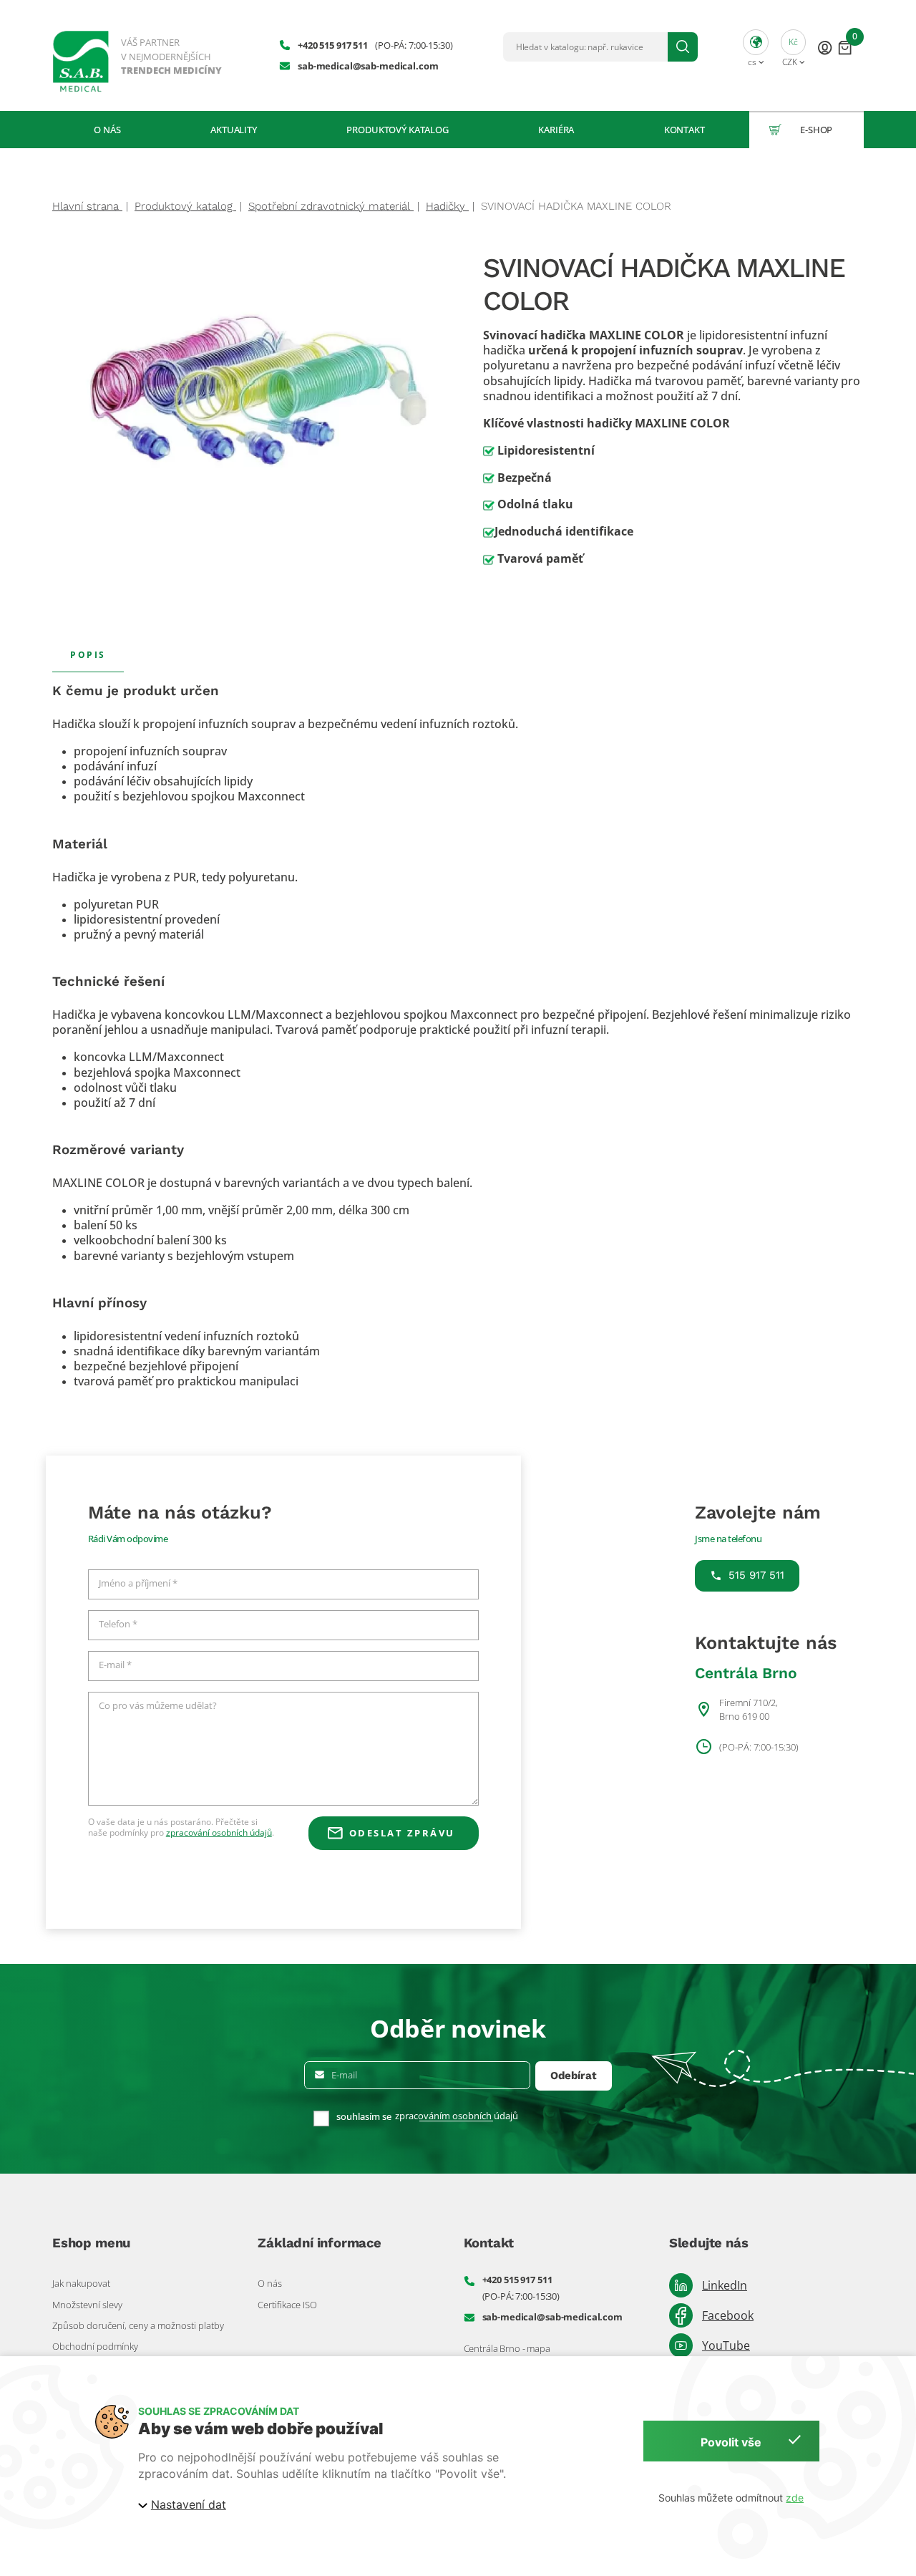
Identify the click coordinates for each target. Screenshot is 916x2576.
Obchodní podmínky (95, 2346)
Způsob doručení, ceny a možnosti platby (138, 2325)
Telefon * (118, 1624)
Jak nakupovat (81, 2283)
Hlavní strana (87, 206)
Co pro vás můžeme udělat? (158, 1706)
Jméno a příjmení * (138, 1584)
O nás (107, 130)
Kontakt (684, 130)
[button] (756, 47)
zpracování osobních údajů (219, 1832)
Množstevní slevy (87, 2305)
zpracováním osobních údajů (457, 2116)
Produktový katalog (185, 206)
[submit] (683, 47)
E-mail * (115, 1665)
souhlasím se (364, 2117)
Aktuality (234, 130)
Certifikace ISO (287, 2305)
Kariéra (556, 130)
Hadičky (447, 206)
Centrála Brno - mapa (507, 2348)
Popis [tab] (88, 654)
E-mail (344, 2075)
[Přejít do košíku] (845, 47)
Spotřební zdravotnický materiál (331, 206)
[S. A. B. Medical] (138, 55)
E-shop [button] (816, 130)
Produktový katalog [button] (398, 130)
